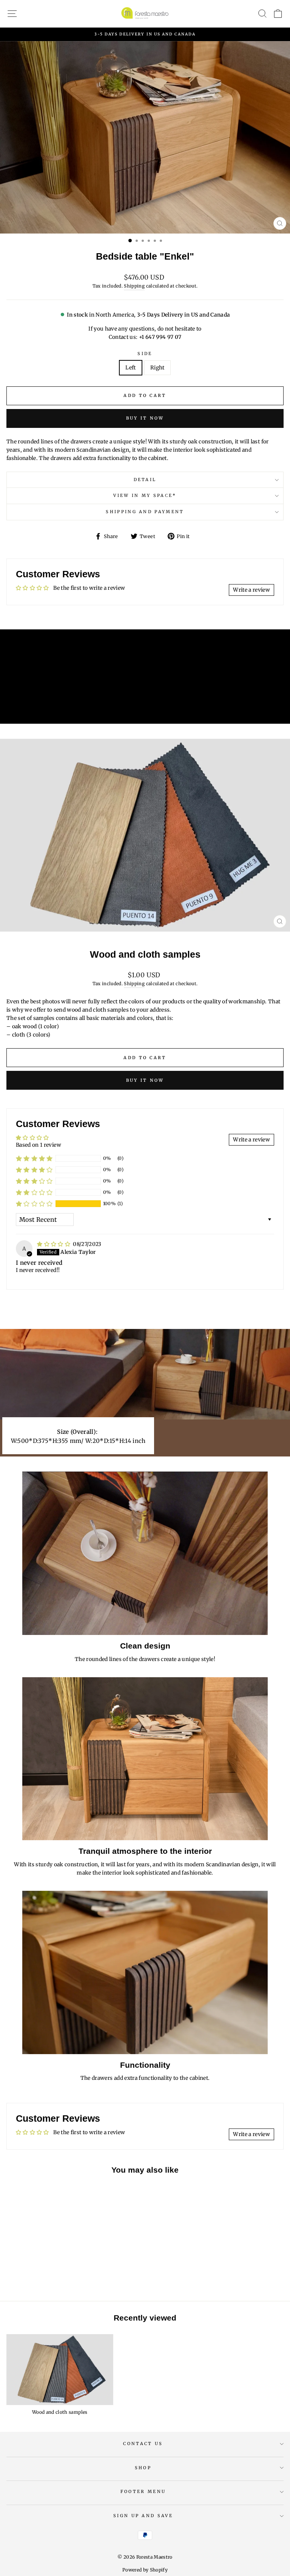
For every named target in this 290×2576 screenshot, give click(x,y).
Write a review (251, 590)
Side (145, 354)
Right (157, 368)
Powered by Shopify (145, 2570)
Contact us (143, 2444)
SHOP (143, 2468)
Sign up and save (143, 2516)
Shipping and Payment (145, 512)
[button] (34, 1204)
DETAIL (145, 480)
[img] (54, 1244)
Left (130, 368)
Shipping (134, 286)
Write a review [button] (251, 1140)
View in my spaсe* (145, 495)
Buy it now (145, 418)
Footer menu (143, 2491)
